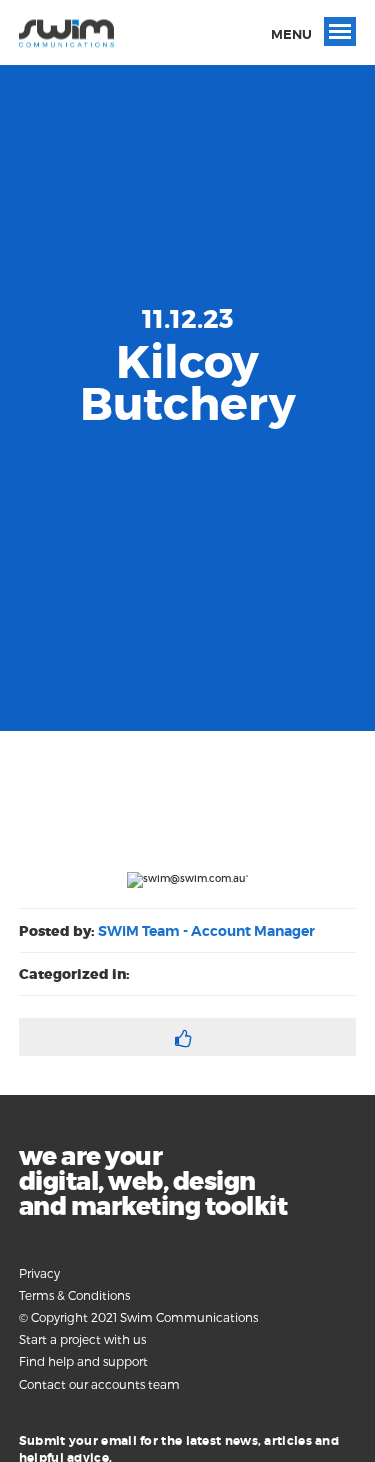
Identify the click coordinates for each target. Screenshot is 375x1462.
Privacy (39, 1273)
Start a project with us (82, 1339)
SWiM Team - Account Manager (206, 931)
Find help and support (83, 1361)
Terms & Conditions (74, 1295)
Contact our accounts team (99, 1384)
